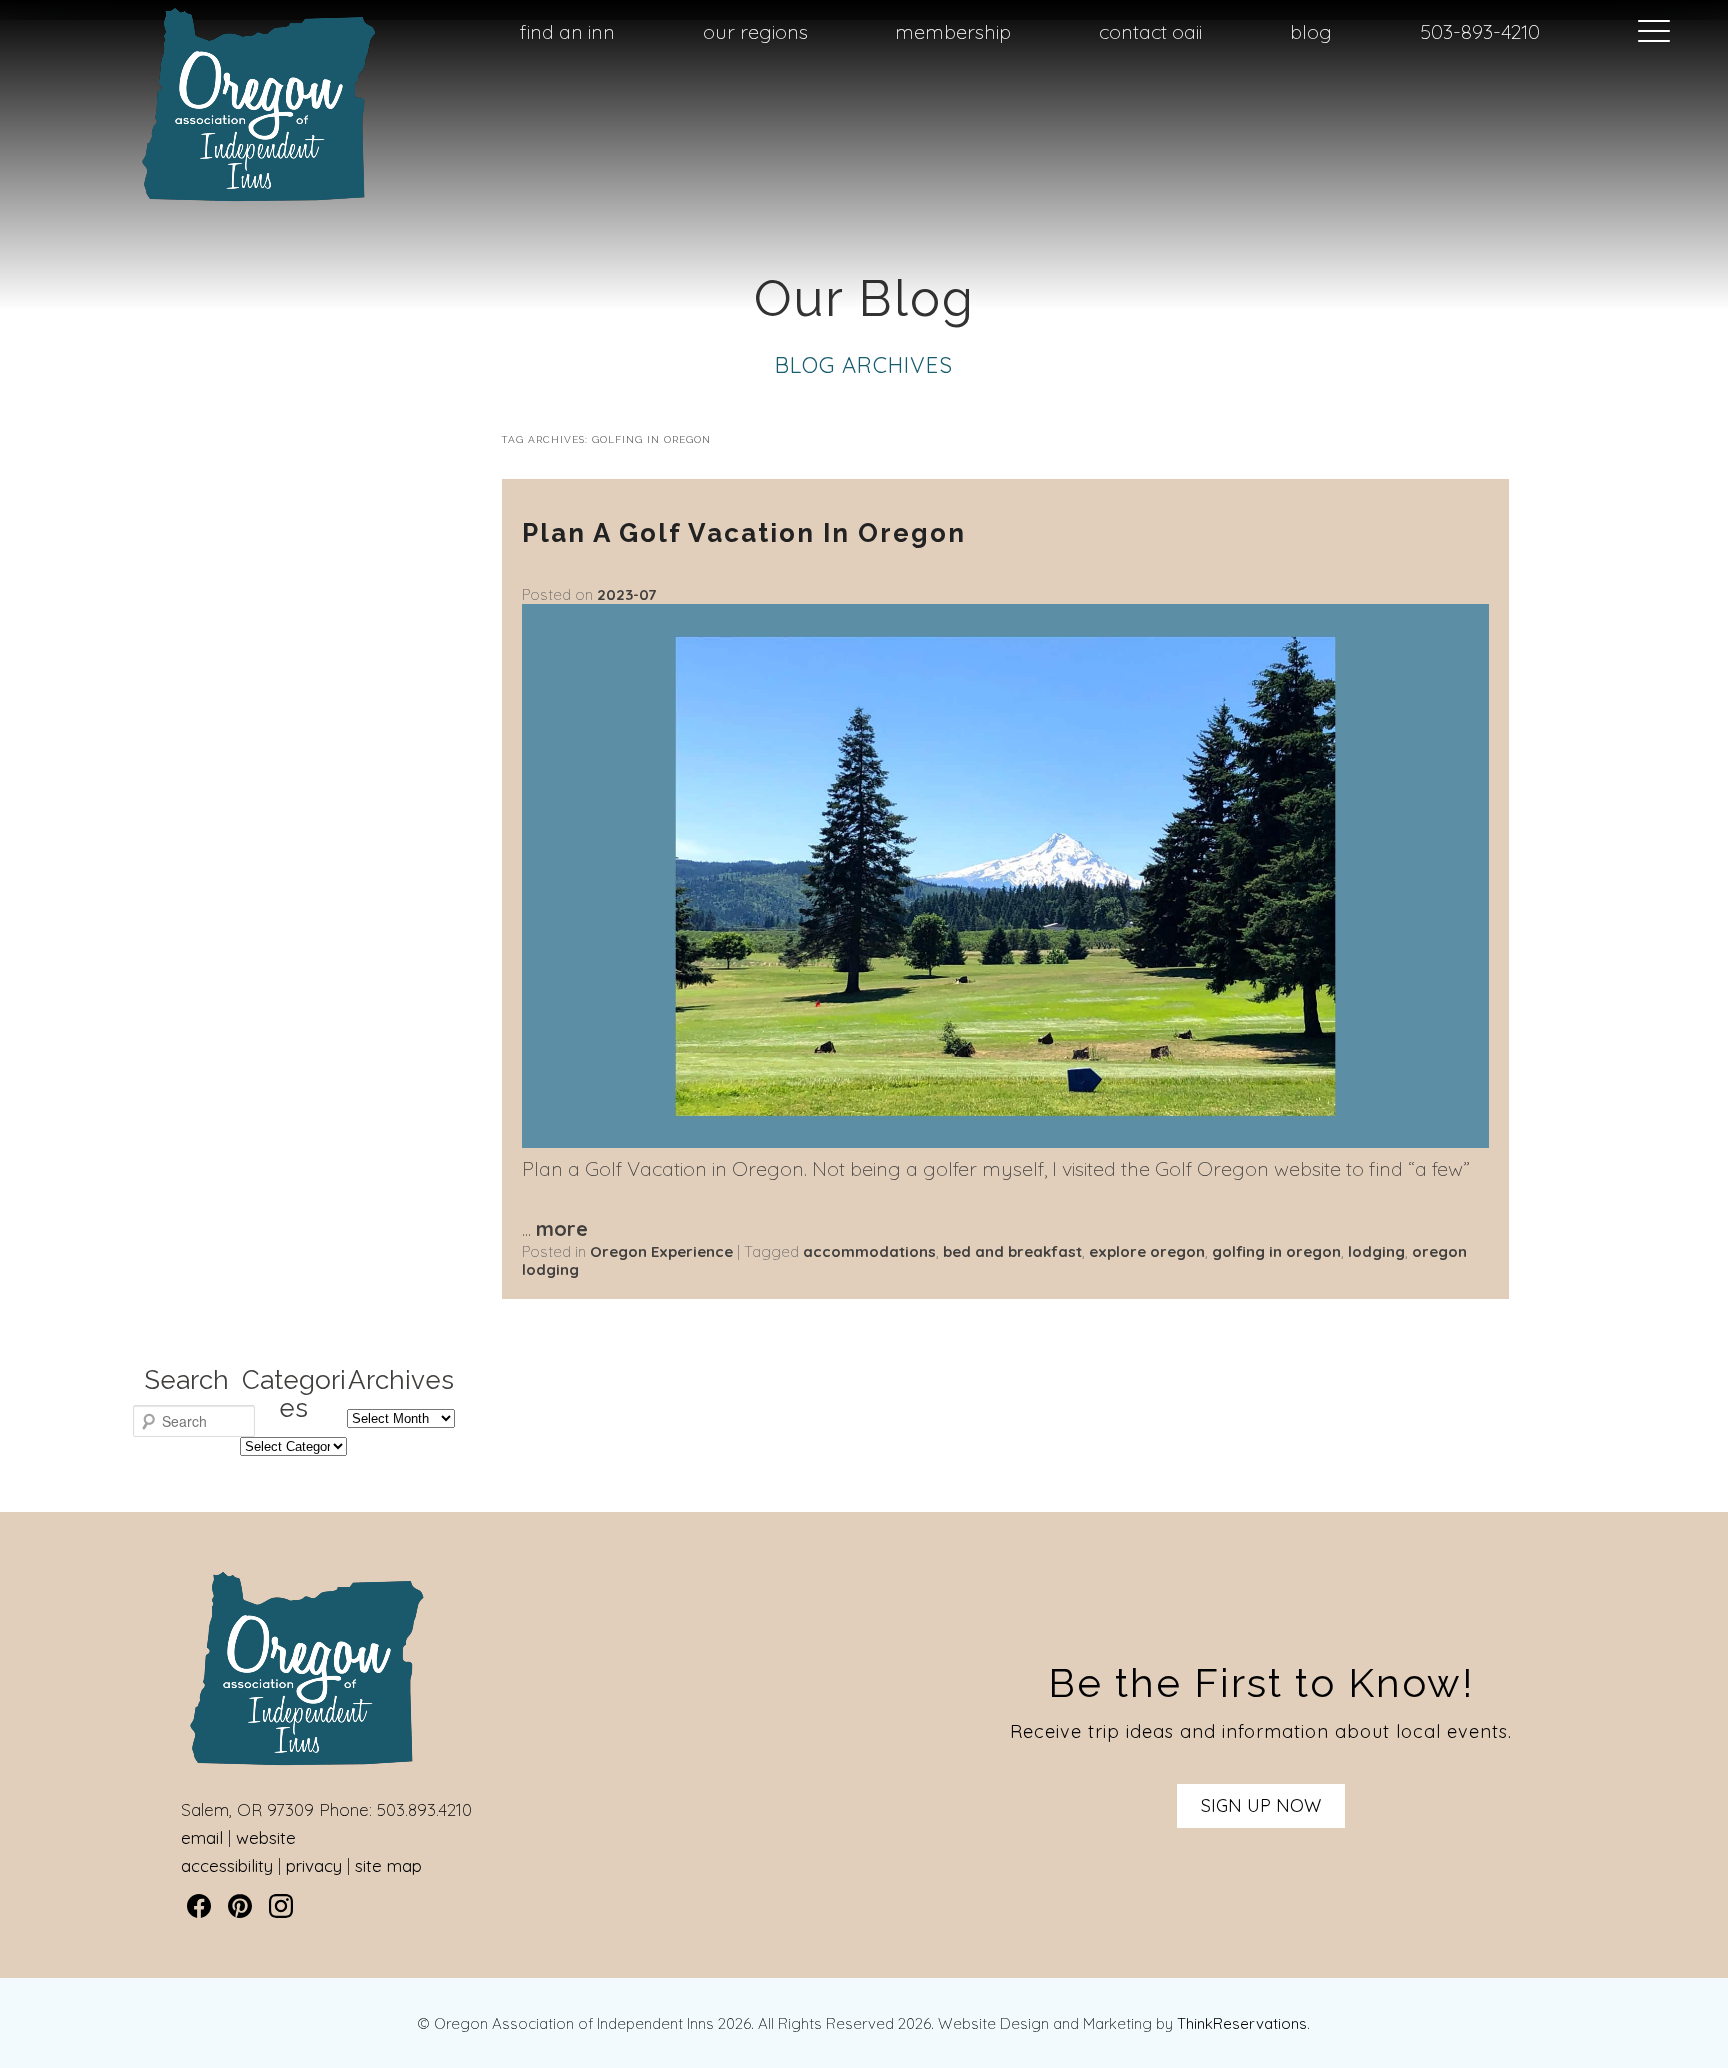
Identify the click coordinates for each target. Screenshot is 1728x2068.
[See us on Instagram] (281, 1906)
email (202, 1837)
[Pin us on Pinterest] (240, 1906)
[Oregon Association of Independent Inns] (259, 201)
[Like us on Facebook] (199, 1906)
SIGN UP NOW (1261, 1805)
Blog (1311, 31)
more (562, 1228)
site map (388, 1865)
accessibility (227, 1865)
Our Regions (755, 31)
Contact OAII (1150, 31)
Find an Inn (567, 31)
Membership (953, 31)
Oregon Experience (661, 1251)
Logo (216, 33)
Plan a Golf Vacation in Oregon (744, 533)
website (266, 1837)
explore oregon (1147, 1251)
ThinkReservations (1242, 2023)
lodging (1376, 1251)
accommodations (869, 1251)
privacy (314, 1865)
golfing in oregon (1276, 1251)
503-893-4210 (1480, 31)
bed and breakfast (1012, 1251)
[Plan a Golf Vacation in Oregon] (1005, 1140)
